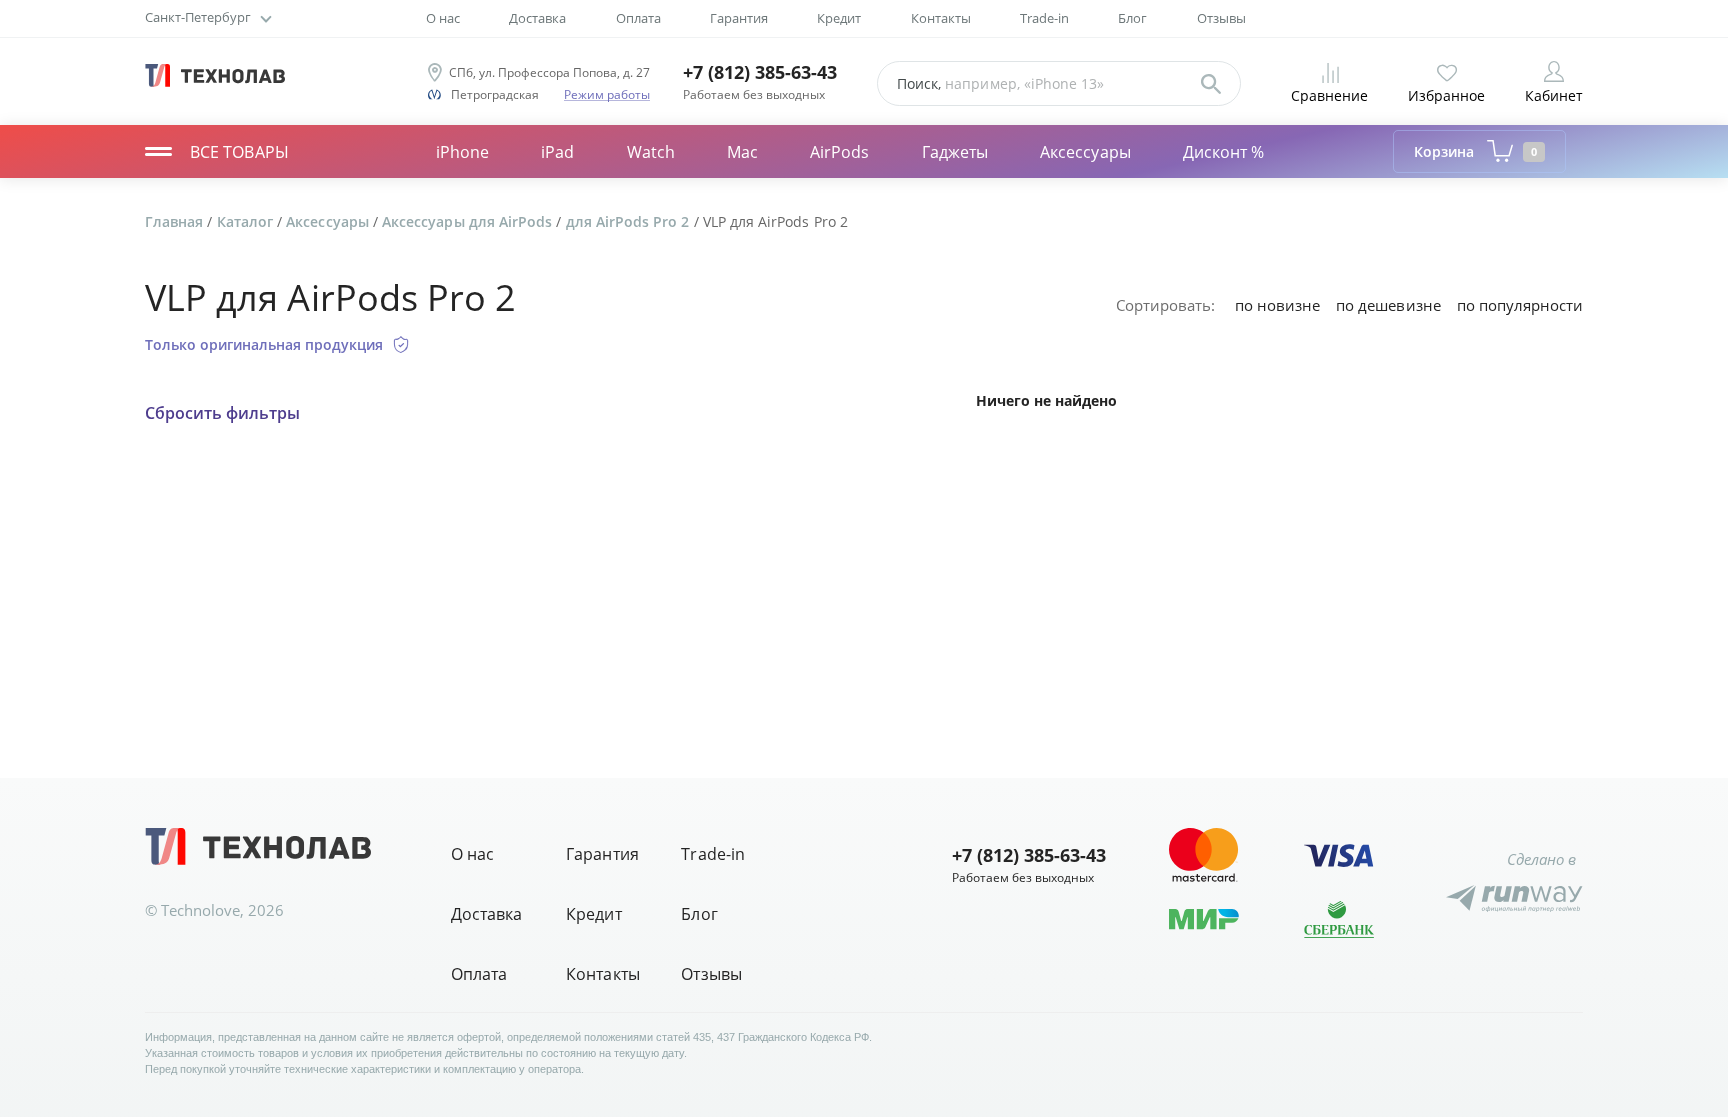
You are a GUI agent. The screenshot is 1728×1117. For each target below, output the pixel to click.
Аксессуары (1085, 152)
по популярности (1520, 305)
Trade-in (1044, 18)
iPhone (462, 152)
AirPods (840, 152)
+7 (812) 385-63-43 (760, 72)
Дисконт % (1224, 152)
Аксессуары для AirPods (469, 221)
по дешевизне (1388, 305)
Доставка (537, 18)
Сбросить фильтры (222, 413)
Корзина (1475, 151)
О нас (443, 18)
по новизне (1277, 305)
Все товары (239, 152)
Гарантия (739, 18)
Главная (176, 221)
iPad (557, 152)
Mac (742, 152)
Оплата (638, 18)
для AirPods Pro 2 (630, 221)
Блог (1132, 18)
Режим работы (607, 94)
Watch (651, 152)
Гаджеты (955, 152)
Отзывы (1221, 18)
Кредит (839, 18)
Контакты (941, 18)
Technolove (200, 910)
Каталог (247, 221)
